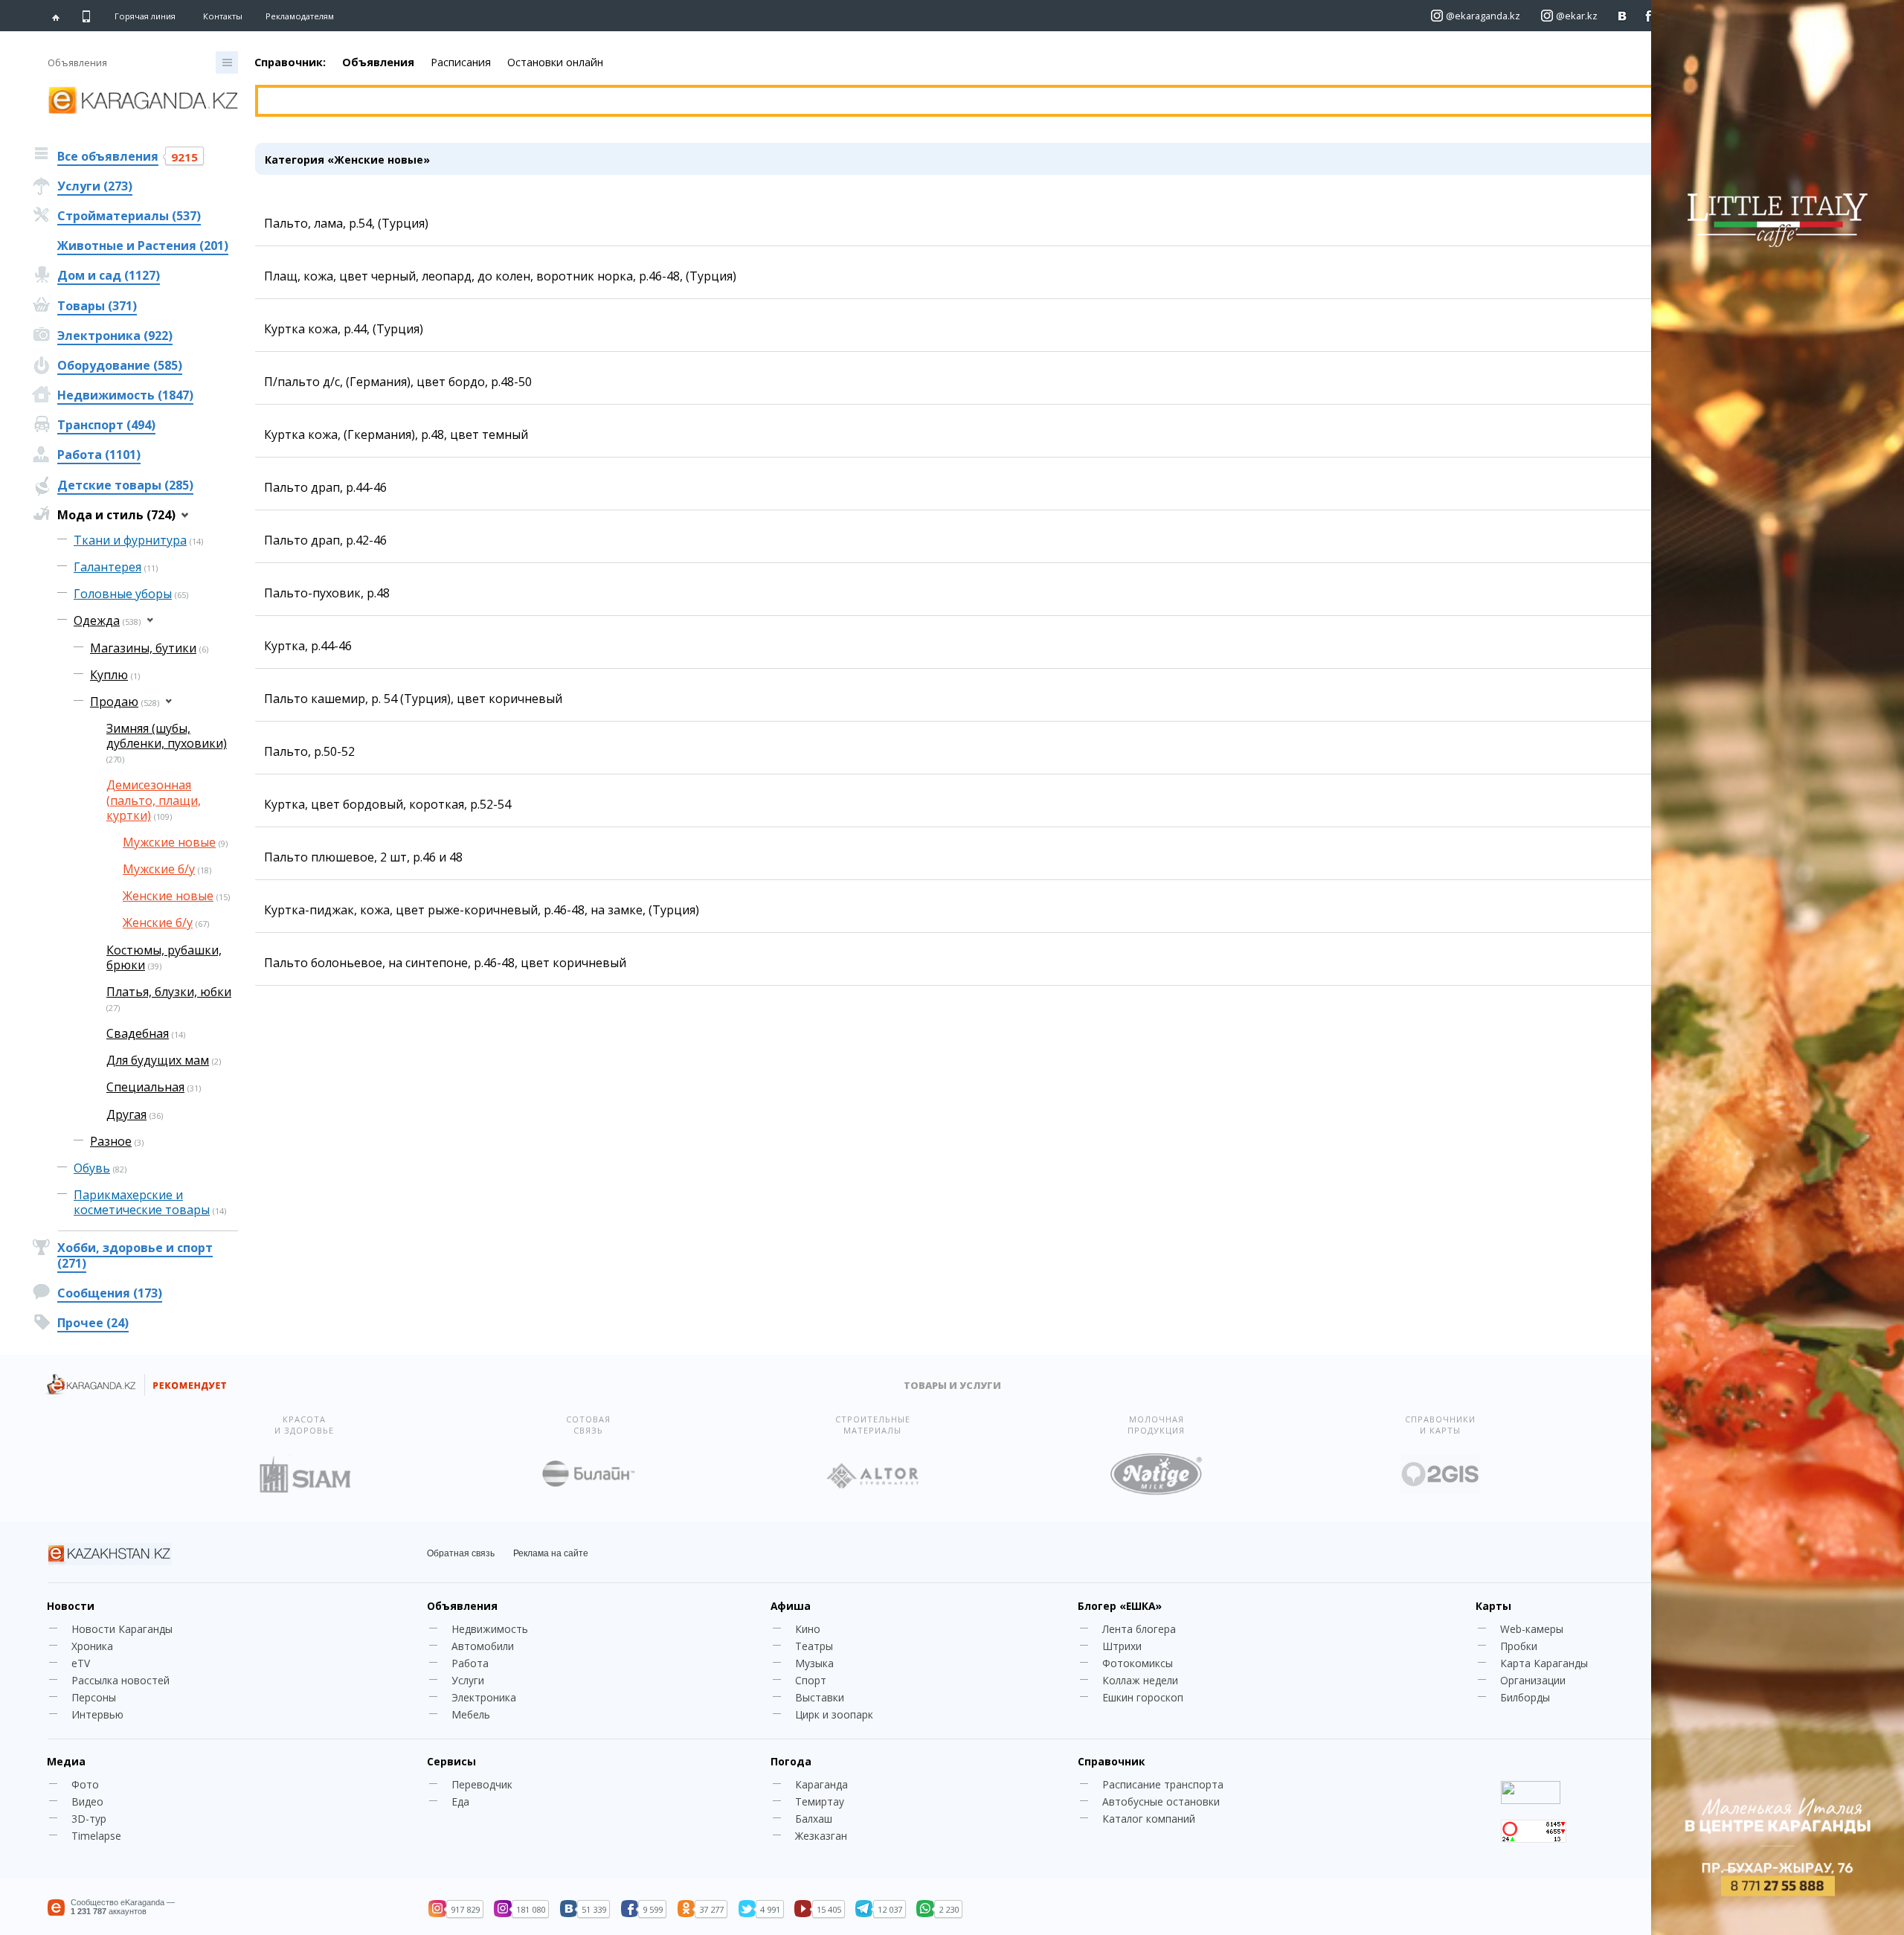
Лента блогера (1139, 1629)
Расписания (461, 62)
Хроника (92, 1646)
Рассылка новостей (120, 1680)
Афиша (791, 1606)
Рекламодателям (300, 16)
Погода (791, 1761)
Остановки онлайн (555, 62)
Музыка (814, 1663)
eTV (81, 1663)
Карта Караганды (1544, 1663)
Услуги (468, 1680)
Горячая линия (145, 16)
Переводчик (482, 1784)
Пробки (1519, 1646)
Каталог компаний (1149, 1819)
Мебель (471, 1714)
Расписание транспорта (1163, 1784)
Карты (1493, 1606)
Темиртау (820, 1801)
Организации (1533, 1680)
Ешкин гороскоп (1143, 1697)
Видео (87, 1801)
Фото (85, 1784)
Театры (814, 1646)
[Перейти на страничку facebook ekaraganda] (1649, 16)
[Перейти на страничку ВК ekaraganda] (1622, 16)
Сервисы (451, 1761)
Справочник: (290, 62)
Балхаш (814, 1819)
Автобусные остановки (1161, 1801)
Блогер (1120, 1606)
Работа (470, 1663)
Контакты (223, 16)
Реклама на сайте (551, 1553)
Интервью (97, 1714)
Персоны (94, 1697)
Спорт (811, 1680)
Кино (808, 1629)
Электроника (484, 1697)
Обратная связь (461, 1553)
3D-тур (89, 1819)
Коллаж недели (1140, 1680)
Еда (460, 1801)
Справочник (1111, 1761)
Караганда (821, 1784)
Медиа (66, 1761)
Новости (71, 1606)
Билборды (1525, 1697)
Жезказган (821, 1836)
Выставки (820, 1697)
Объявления (378, 62)
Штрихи (1122, 1646)
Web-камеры (1532, 1629)
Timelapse (96, 1836)
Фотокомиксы (1138, 1663)
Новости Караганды (122, 1629)
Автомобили (483, 1646)
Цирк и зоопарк (834, 1714)
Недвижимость (490, 1629)
